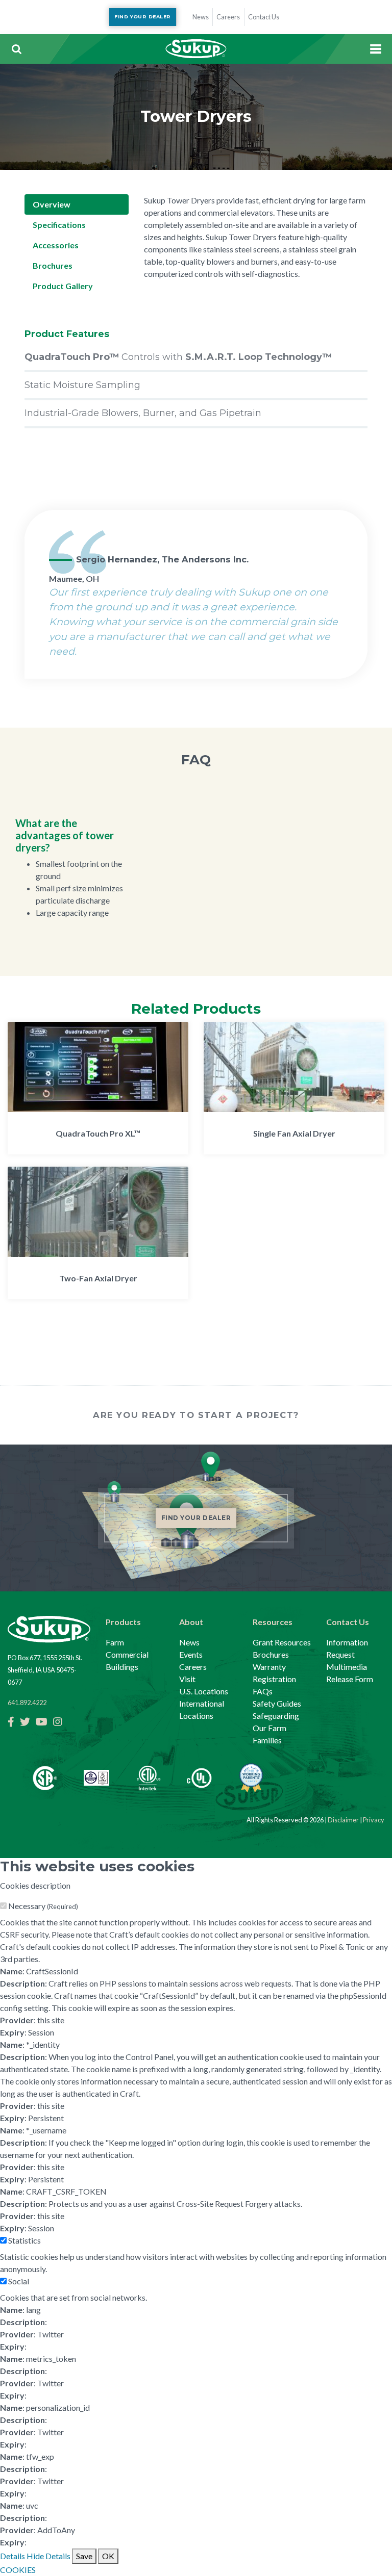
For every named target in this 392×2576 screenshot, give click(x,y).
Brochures (271, 1654)
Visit (187, 1679)
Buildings (122, 1667)
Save (84, 2556)
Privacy (374, 1820)
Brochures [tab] (53, 265)
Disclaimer (343, 1820)
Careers (193, 1667)
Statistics (24, 2240)
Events (191, 1654)
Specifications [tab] (59, 225)
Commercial (127, 1654)
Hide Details (48, 2556)
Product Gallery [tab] (63, 286)
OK (108, 2556)
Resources (273, 1622)
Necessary (43, 1906)
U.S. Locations (204, 1691)
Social (19, 2281)
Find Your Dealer (142, 17)
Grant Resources (282, 1642)
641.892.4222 (27, 1703)
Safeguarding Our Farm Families (276, 1728)
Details (13, 2556)
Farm (115, 1642)
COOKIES (18, 2570)
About (191, 1622)
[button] (16, 49)
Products (123, 1622)
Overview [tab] (52, 204)
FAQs (263, 1691)
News (189, 1642)
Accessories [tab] (56, 245)
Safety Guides (277, 1703)
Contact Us (348, 1622)
